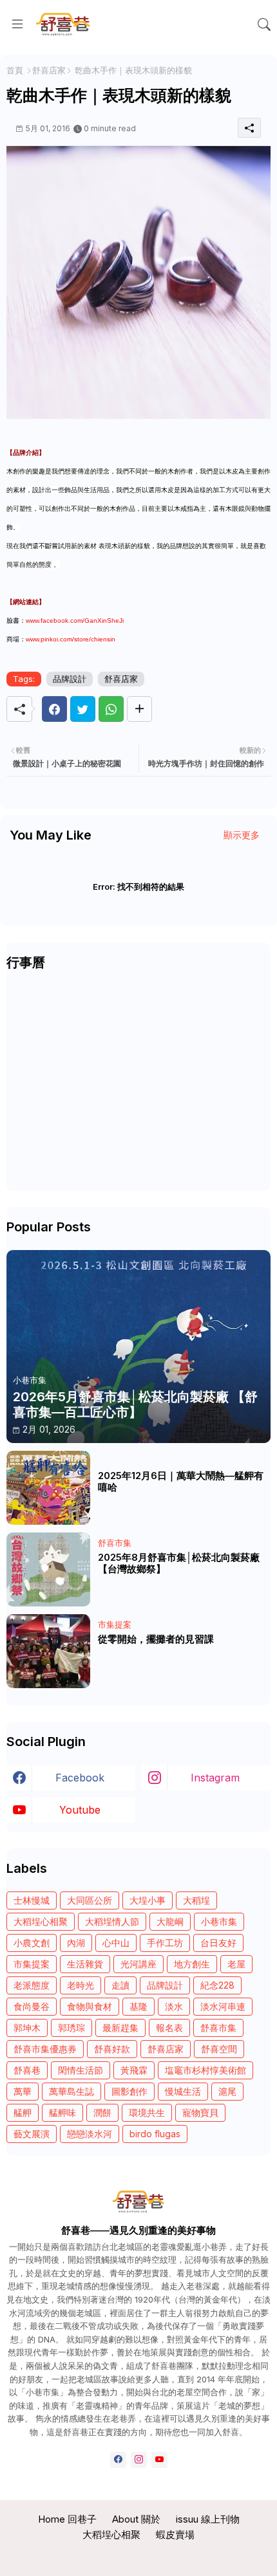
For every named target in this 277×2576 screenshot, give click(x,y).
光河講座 (138, 1964)
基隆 (138, 2006)
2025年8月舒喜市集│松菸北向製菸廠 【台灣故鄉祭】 (179, 1563)
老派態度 (32, 1985)
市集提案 (32, 1964)
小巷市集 (219, 1921)
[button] (264, 24)
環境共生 (147, 2112)
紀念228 (217, 1985)
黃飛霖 (134, 2070)
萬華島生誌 (72, 2091)
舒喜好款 (112, 2049)
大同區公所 (90, 1900)
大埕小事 (148, 1900)
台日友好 (218, 1943)
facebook (80, 1778)
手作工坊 (165, 1943)
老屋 (236, 1964)
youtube (80, 1810)
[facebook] (118, 2460)
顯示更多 (242, 835)
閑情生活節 (81, 2070)
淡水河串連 (223, 2006)
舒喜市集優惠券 (45, 2049)
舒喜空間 (219, 2049)
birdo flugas (155, 2134)
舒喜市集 (218, 2028)
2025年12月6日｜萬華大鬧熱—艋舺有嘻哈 (181, 1482)
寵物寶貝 (200, 2112)
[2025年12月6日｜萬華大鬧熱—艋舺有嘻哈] (48, 1488)
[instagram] (139, 2460)
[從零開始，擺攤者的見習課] (48, 1651)
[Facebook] (54, 709)
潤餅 (102, 2112)
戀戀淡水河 (90, 2134)
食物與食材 (90, 2006)
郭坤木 (27, 2028)
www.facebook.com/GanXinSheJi (75, 621)
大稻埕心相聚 (41, 1921)
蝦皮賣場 (175, 2535)
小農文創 (32, 1943)
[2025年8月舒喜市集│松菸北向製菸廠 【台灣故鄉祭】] (48, 1569)
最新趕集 (120, 2028)
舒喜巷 (27, 2070)
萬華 (23, 2091)
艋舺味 (62, 2112)
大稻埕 (196, 1900)
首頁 (15, 70)
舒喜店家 (49, 70)
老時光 (81, 1985)
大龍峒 (170, 1921)
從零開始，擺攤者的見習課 (156, 1639)
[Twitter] (83, 709)
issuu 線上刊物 (208, 2519)
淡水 (174, 2006)
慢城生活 (183, 2091)
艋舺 (23, 2112)
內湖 (76, 1943)
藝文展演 (32, 2134)
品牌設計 (70, 679)
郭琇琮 (72, 2028)
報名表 (169, 2028)
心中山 (116, 1943)
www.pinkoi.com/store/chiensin (71, 639)
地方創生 (192, 1964)
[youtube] (159, 2460)
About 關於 (136, 2519)
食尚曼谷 (32, 2006)
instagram (215, 1778)
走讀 (120, 1985)
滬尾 (227, 2091)
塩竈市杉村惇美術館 (205, 2070)
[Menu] (17, 24)
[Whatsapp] (111, 709)
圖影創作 (129, 2091)
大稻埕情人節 (112, 1921)
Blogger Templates (139, 2556)
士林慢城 (32, 1900)
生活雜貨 (85, 1964)
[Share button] (139, 709)
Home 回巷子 (67, 2519)
